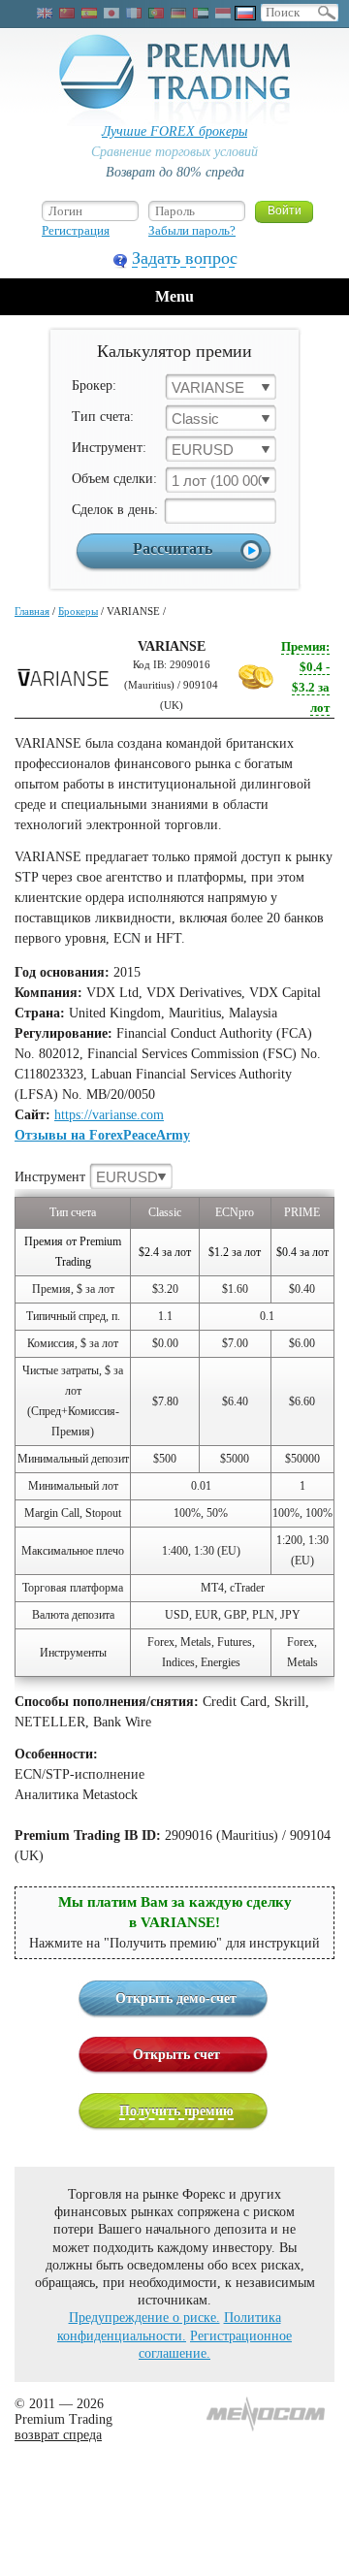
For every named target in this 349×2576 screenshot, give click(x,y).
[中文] (67, 13)
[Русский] (245, 13)
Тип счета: (103, 417)
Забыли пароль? (192, 230)
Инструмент (86, 1177)
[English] (45, 13)
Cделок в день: (115, 510)
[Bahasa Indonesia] (223, 13)
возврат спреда (58, 2435)
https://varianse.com (109, 1115)
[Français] (134, 13)
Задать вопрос (185, 258)
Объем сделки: (114, 479)
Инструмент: (109, 448)
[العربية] (201, 13)
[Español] (89, 13)
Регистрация (76, 230)
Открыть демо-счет (176, 1998)
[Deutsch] (178, 13)
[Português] (156, 13)
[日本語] (111, 13)
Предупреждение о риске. (144, 2318)
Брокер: (94, 386)
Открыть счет (176, 2055)
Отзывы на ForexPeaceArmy (102, 1135)
